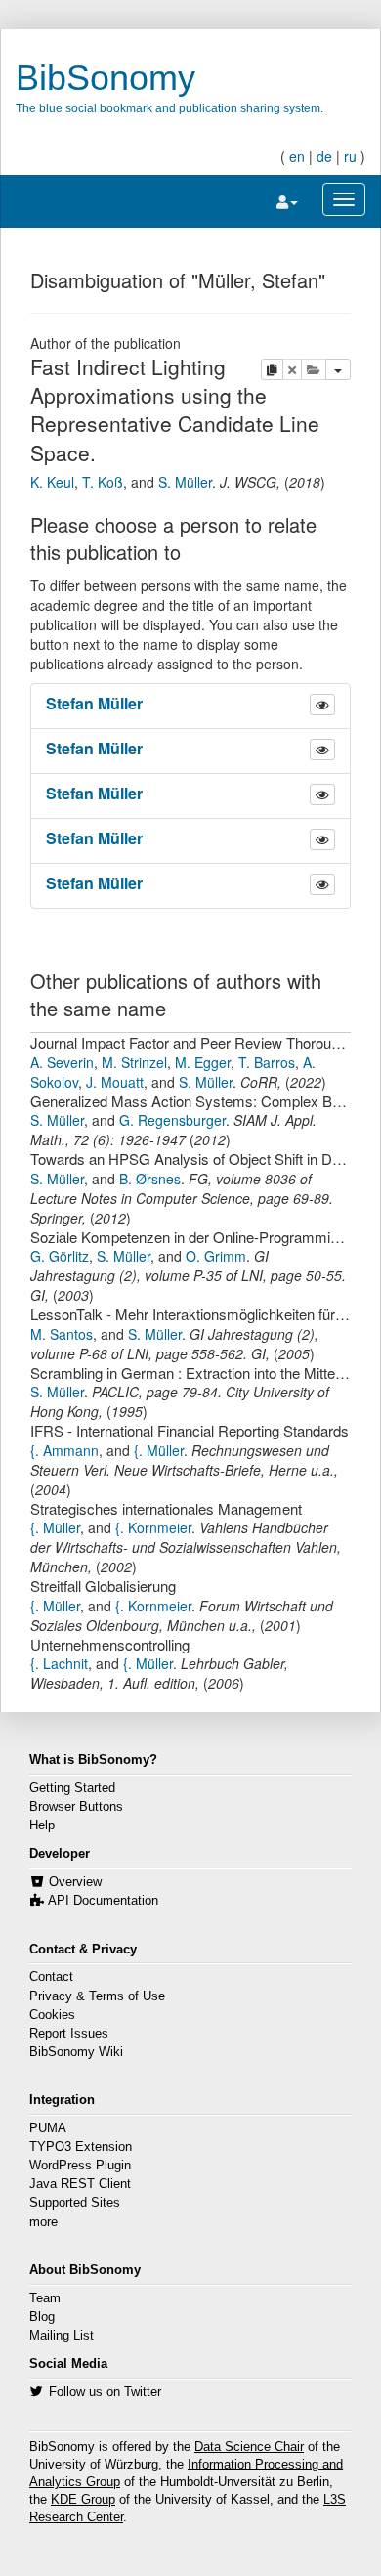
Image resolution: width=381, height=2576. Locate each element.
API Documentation (103, 1901)
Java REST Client (80, 2184)
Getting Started (72, 1788)
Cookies (52, 2015)
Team (45, 2298)
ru (350, 156)
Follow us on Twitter (105, 2392)
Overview (75, 1882)
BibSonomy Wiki (76, 2052)
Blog (42, 2317)
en (297, 156)
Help (42, 1825)
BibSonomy (106, 78)
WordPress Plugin (80, 2166)
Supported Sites (75, 2203)
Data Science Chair (249, 2447)
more (43, 2222)
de (324, 156)
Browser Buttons (76, 1807)
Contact (51, 1977)
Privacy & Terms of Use (97, 1996)
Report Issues (69, 2034)
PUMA (48, 2128)
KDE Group (83, 2500)
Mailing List (62, 2336)
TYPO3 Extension (81, 2147)
